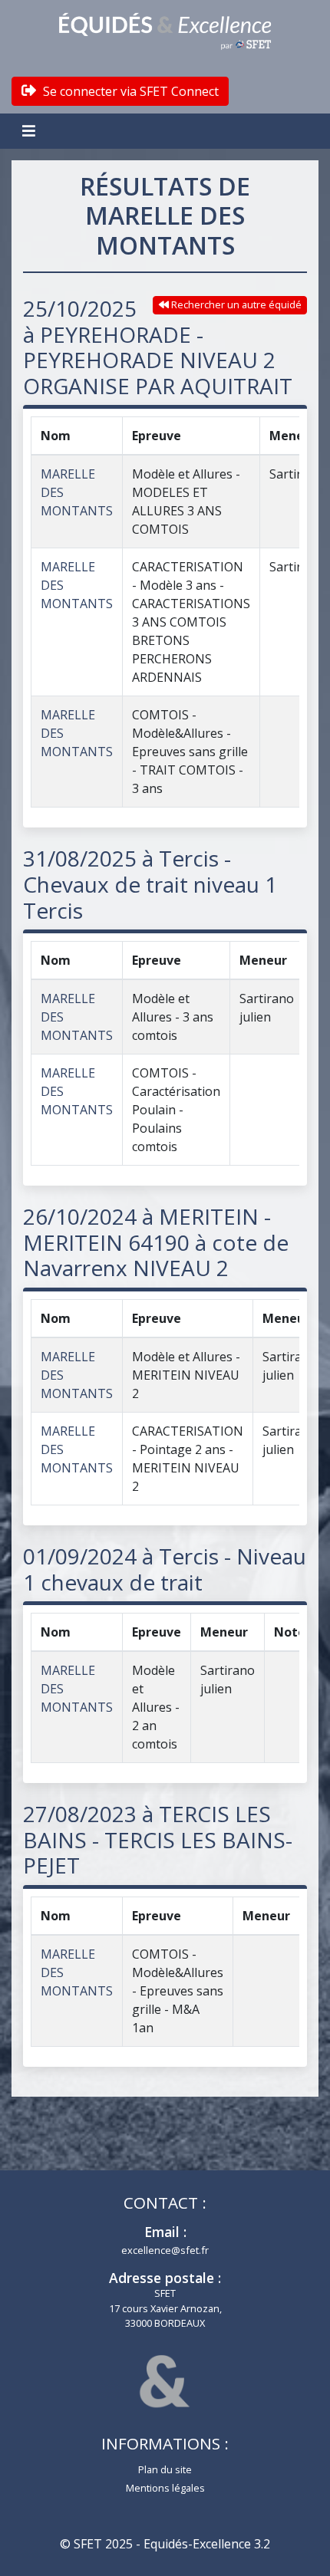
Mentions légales (165, 2488)
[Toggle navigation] (31, 131)
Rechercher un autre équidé (235, 304)
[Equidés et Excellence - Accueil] (165, 31)
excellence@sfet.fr (165, 2250)
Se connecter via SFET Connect (129, 91)
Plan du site (165, 2469)
